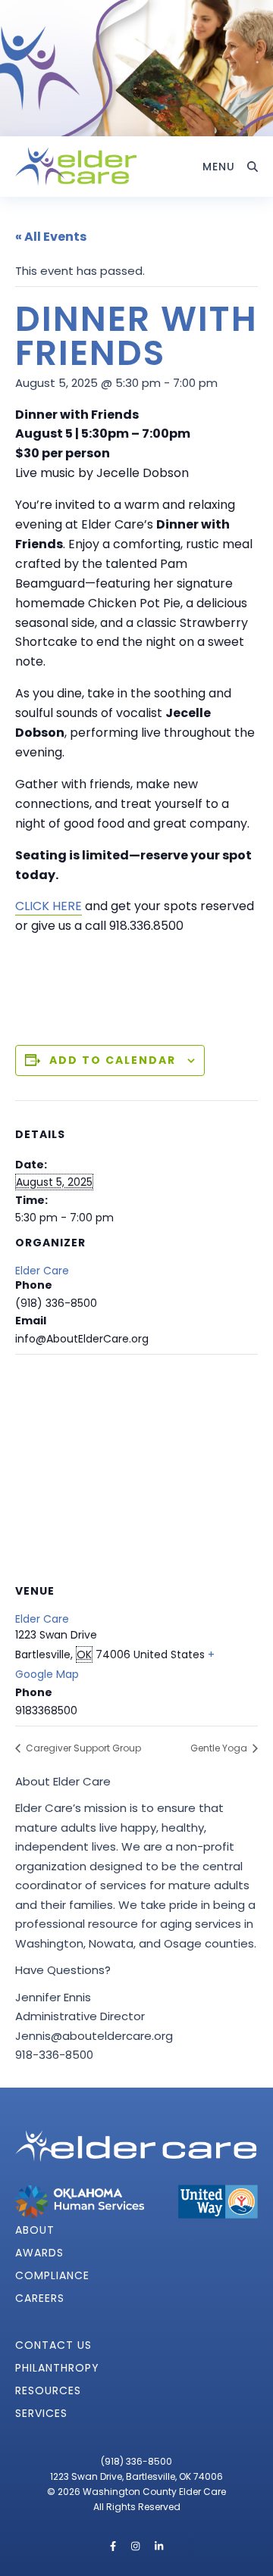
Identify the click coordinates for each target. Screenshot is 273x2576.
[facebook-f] (114, 2546)
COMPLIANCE (52, 2275)
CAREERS (40, 2298)
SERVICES (41, 2413)
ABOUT (35, 2230)
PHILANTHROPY (57, 2368)
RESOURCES (48, 2390)
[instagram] (136, 2546)
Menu (219, 167)
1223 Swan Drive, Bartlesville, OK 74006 (136, 2476)
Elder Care (42, 1271)
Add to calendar (113, 1060)
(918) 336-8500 (136, 2461)
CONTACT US (53, 2345)
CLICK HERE (49, 906)
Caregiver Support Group (82, 1748)
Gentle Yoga (220, 1748)
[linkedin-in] (159, 2546)
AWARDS (39, 2253)
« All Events (51, 237)
